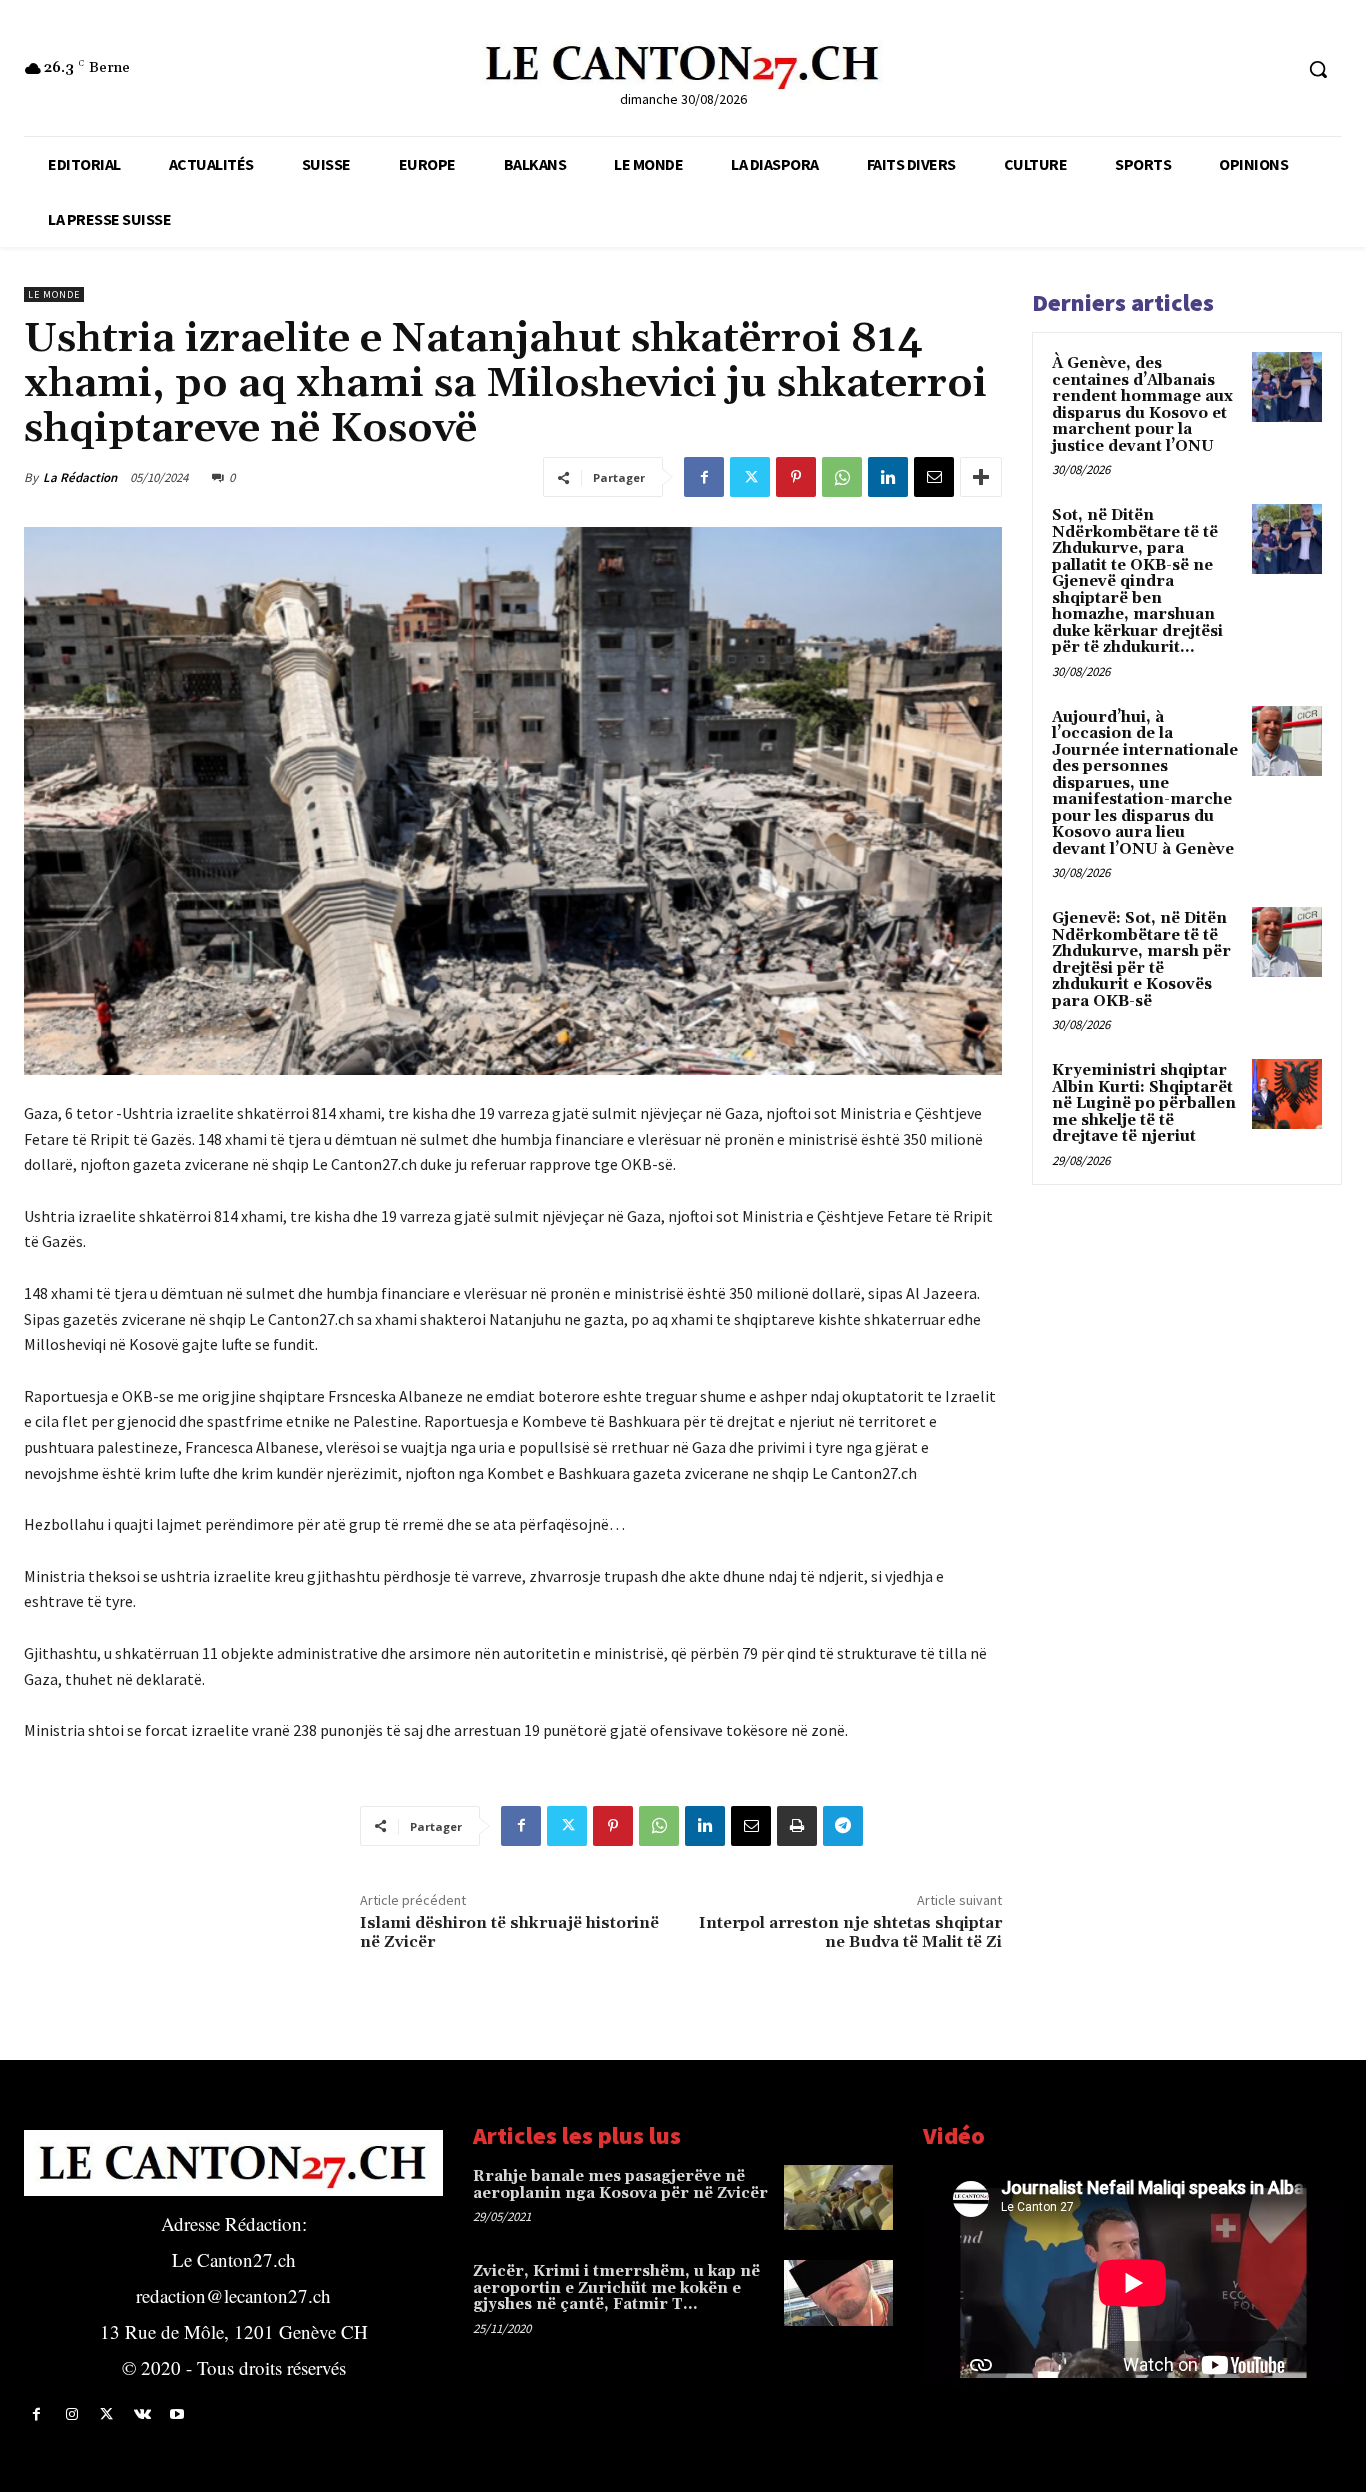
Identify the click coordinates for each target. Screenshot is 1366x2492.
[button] (1318, 69)
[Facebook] (704, 477)
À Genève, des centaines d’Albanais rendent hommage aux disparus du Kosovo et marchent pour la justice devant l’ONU (1142, 405)
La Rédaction (80, 477)
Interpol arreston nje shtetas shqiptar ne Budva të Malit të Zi (850, 1932)
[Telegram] (843, 1826)
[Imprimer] (797, 1826)
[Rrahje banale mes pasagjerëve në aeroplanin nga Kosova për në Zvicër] (838, 2197)
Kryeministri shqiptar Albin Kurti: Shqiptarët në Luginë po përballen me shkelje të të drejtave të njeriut (1144, 1103)
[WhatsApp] (842, 477)
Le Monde (54, 294)
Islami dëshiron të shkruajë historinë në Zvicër (509, 1932)
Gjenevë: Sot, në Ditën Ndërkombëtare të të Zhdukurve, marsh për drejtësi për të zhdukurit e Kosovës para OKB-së (1141, 960)
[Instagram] (71, 2414)
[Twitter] (750, 477)
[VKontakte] (142, 2414)
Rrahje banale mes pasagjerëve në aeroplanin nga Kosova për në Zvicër (620, 2185)
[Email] (934, 477)
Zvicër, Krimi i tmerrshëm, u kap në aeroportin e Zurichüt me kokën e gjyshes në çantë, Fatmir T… (616, 2288)
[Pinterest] (796, 477)
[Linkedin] (888, 477)
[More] (981, 477)
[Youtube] (177, 2414)
